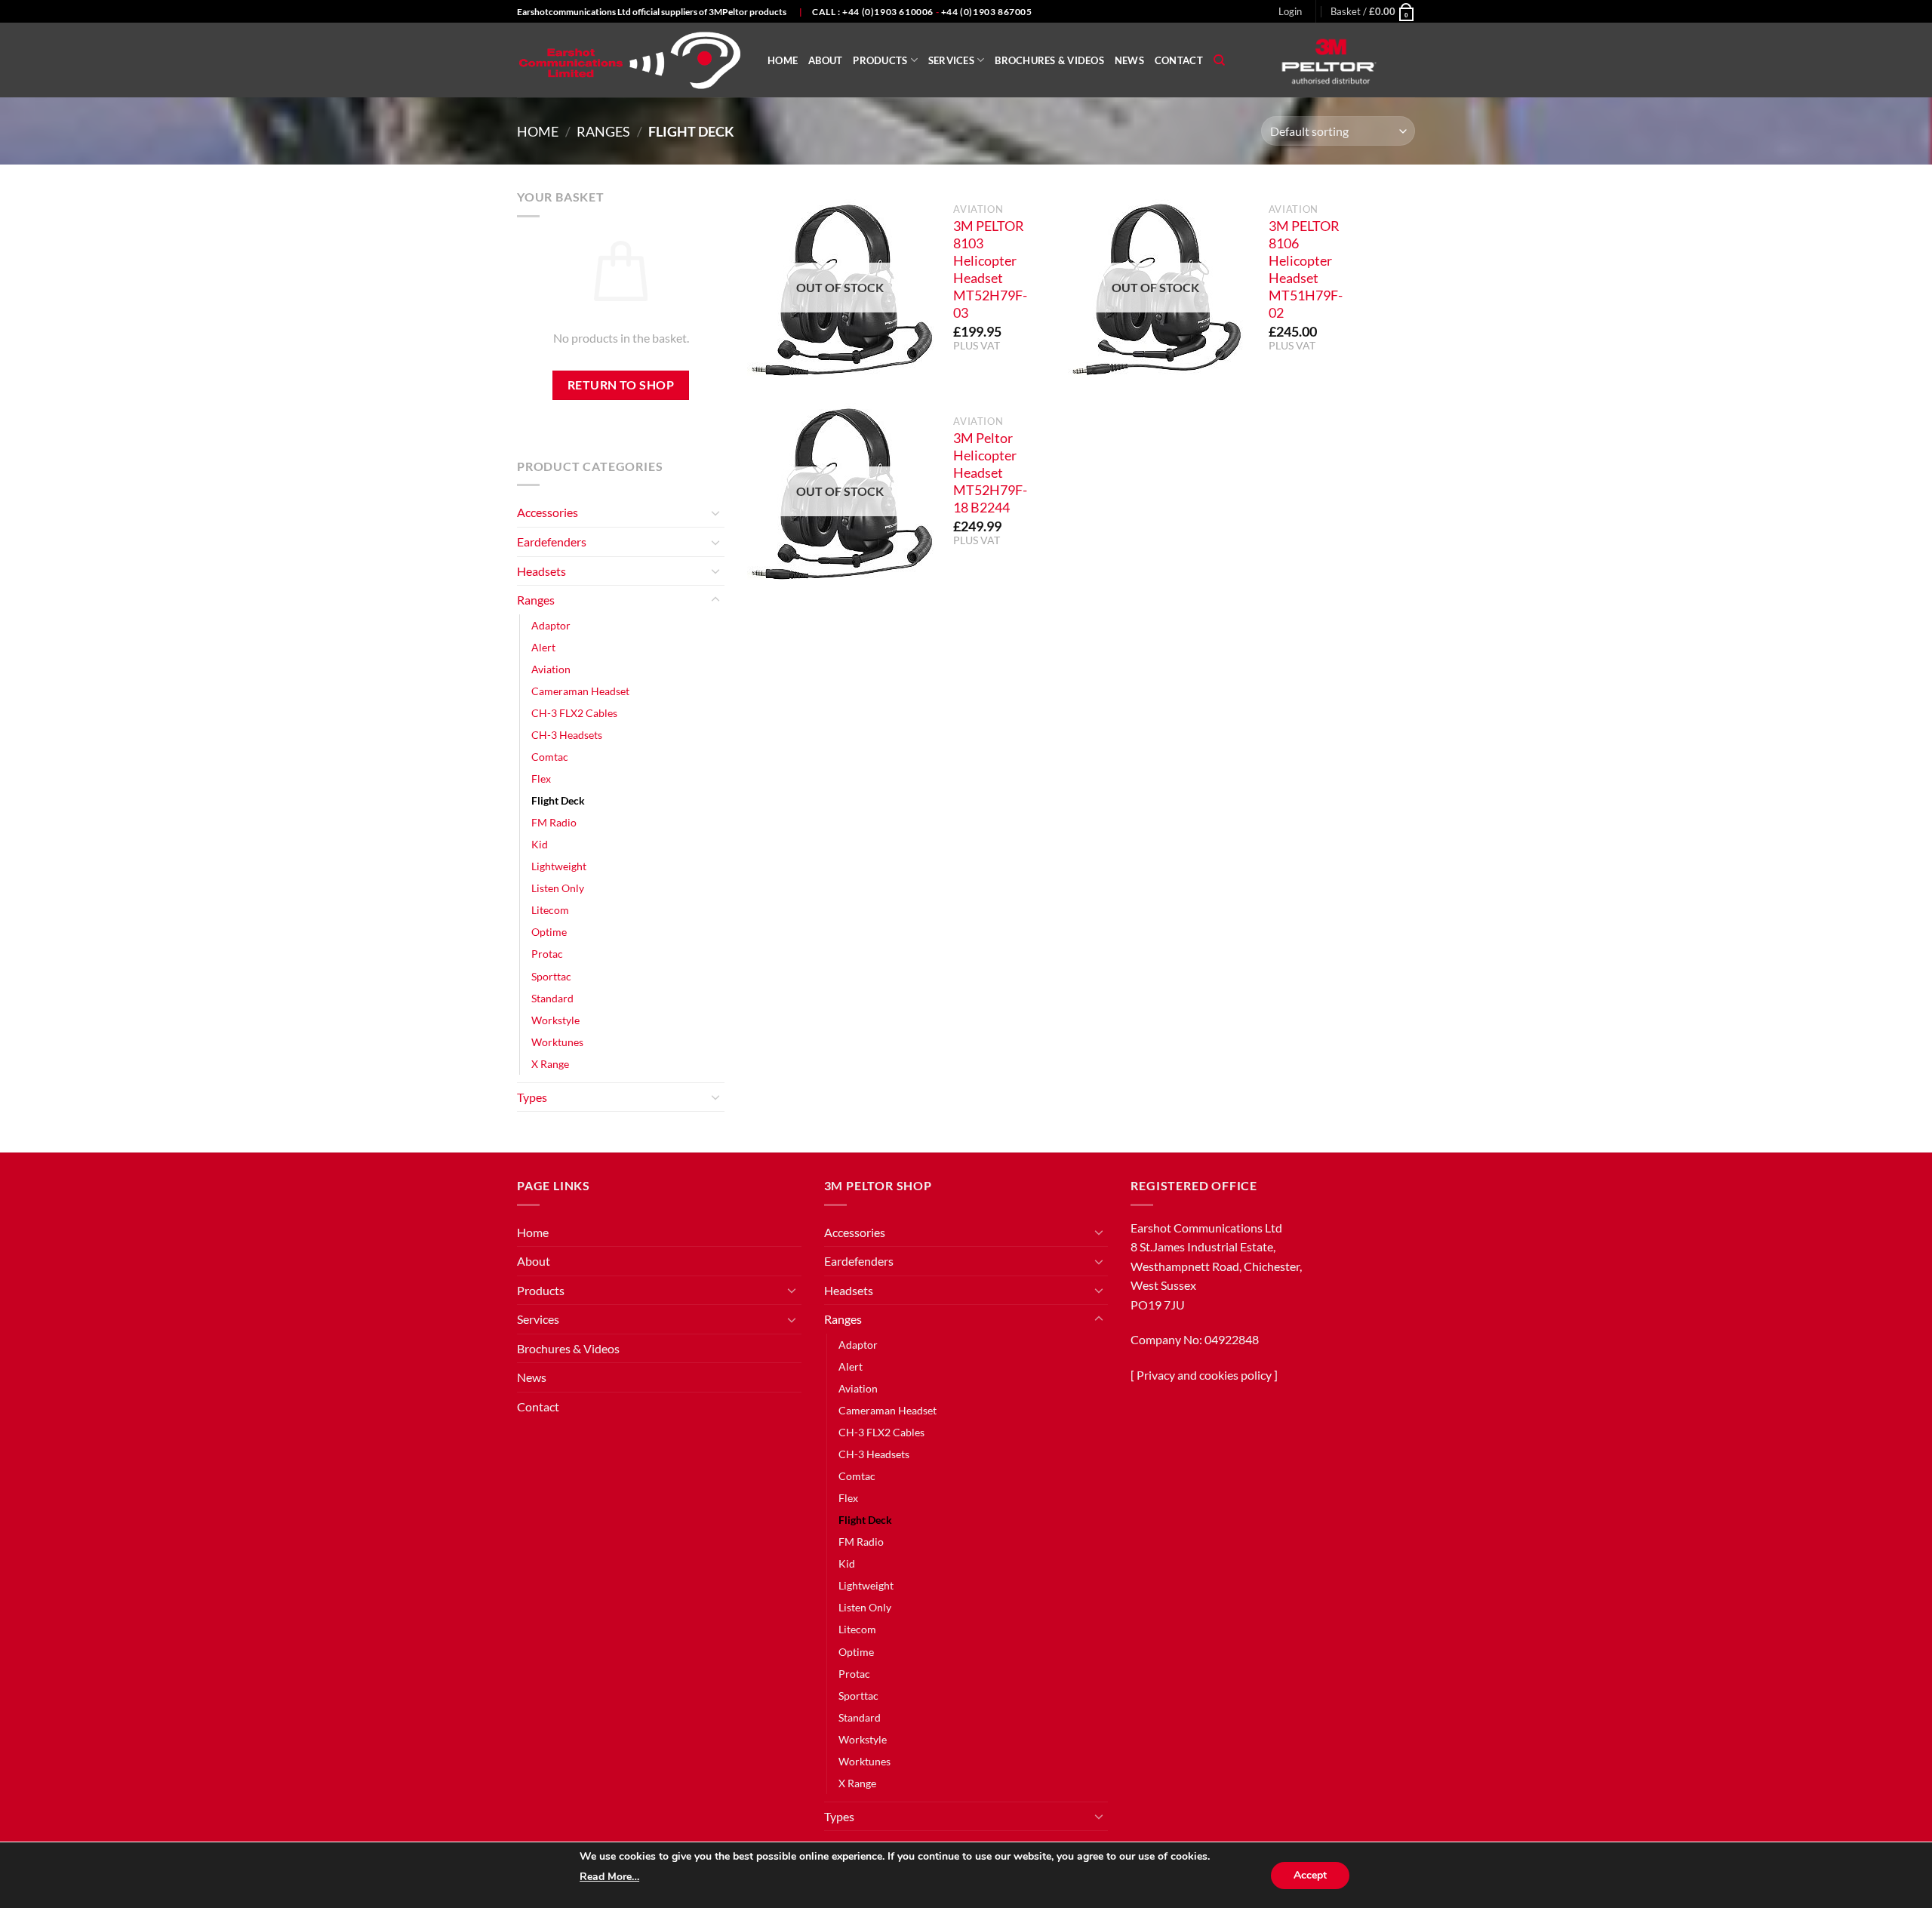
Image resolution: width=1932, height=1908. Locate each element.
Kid (540, 844)
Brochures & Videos (1049, 60)
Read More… (609, 1877)
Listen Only (558, 888)
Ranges (603, 131)
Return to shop (621, 385)
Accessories (548, 512)
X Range (550, 1064)
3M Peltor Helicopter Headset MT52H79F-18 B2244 (990, 472)
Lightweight (559, 866)
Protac (547, 954)
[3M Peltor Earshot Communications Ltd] (631, 60)
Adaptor (551, 625)
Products (880, 60)
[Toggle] (715, 512)
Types (532, 1097)
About (825, 60)
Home (783, 60)
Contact (1179, 60)
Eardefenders (552, 542)
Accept (1310, 1875)
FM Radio (554, 822)
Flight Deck (558, 800)
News (1129, 60)
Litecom (550, 910)
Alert (543, 647)
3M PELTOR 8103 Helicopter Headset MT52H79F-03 (990, 269)
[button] (1290, 11)
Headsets (541, 571)
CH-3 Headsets (567, 735)
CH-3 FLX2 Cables (574, 713)
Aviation (551, 669)
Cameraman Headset (580, 691)
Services (951, 60)
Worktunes (557, 1042)
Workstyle (555, 1020)
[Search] (1219, 60)
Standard (552, 998)
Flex (541, 779)
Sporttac (551, 976)
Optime (549, 932)
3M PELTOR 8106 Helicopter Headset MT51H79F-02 (1306, 269)
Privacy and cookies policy (1204, 1375)
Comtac (550, 757)
